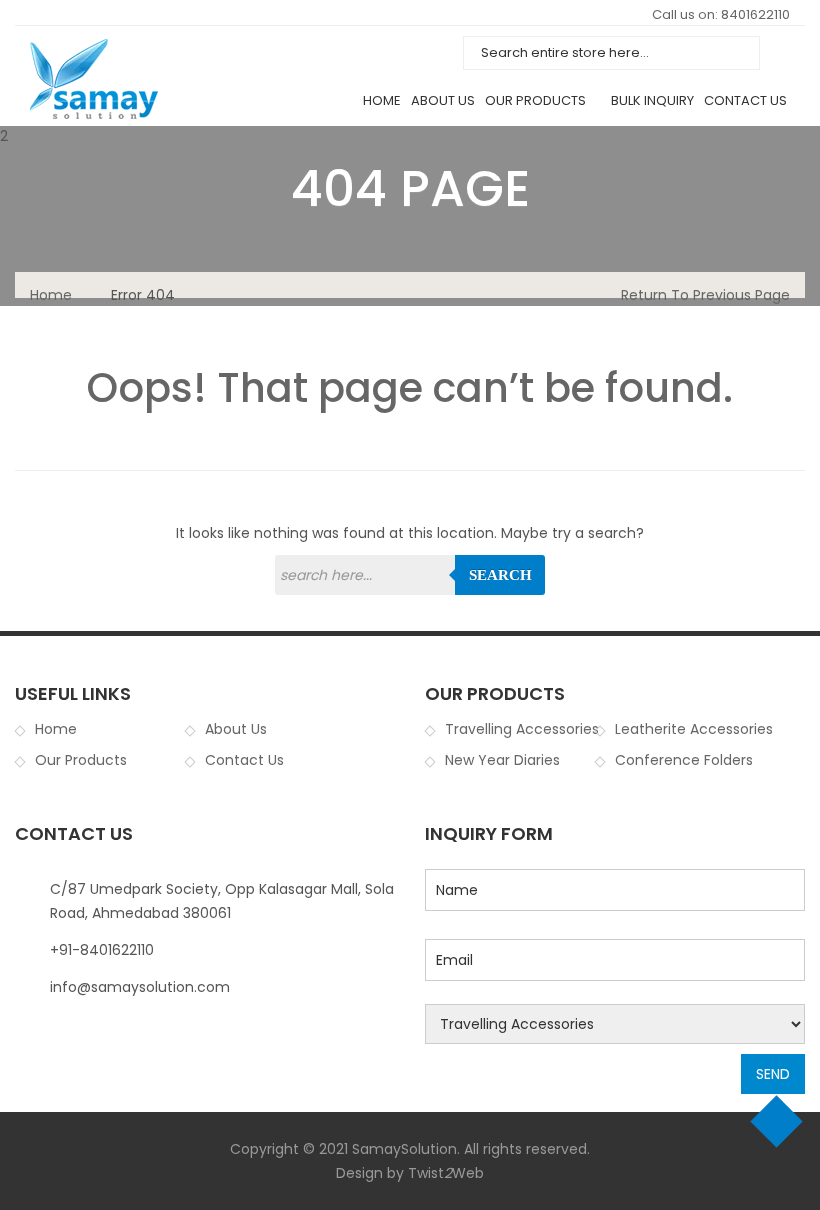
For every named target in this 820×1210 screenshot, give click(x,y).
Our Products (535, 100)
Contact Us (745, 100)
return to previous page (705, 295)
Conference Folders (684, 760)
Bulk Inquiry (652, 100)
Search (500, 575)
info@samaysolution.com (140, 987)
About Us (443, 100)
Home (382, 100)
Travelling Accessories (522, 729)
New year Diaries (502, 760)
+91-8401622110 (102, 950)
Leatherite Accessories (694, 729)
